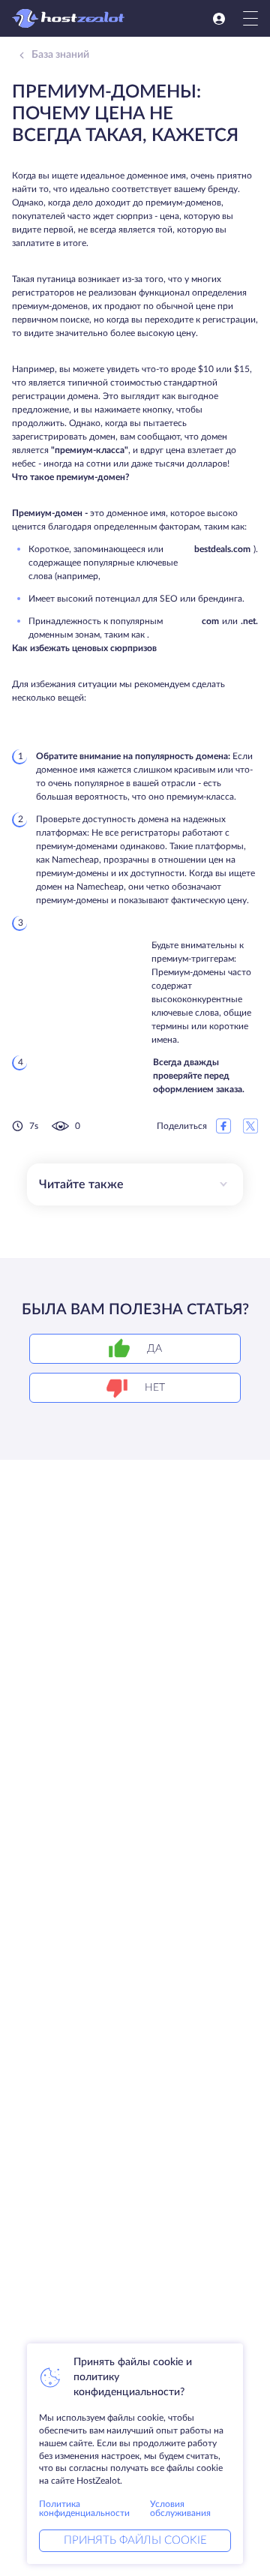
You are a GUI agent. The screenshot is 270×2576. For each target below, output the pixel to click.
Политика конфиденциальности (84, 2508)
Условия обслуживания (180, 2508)
